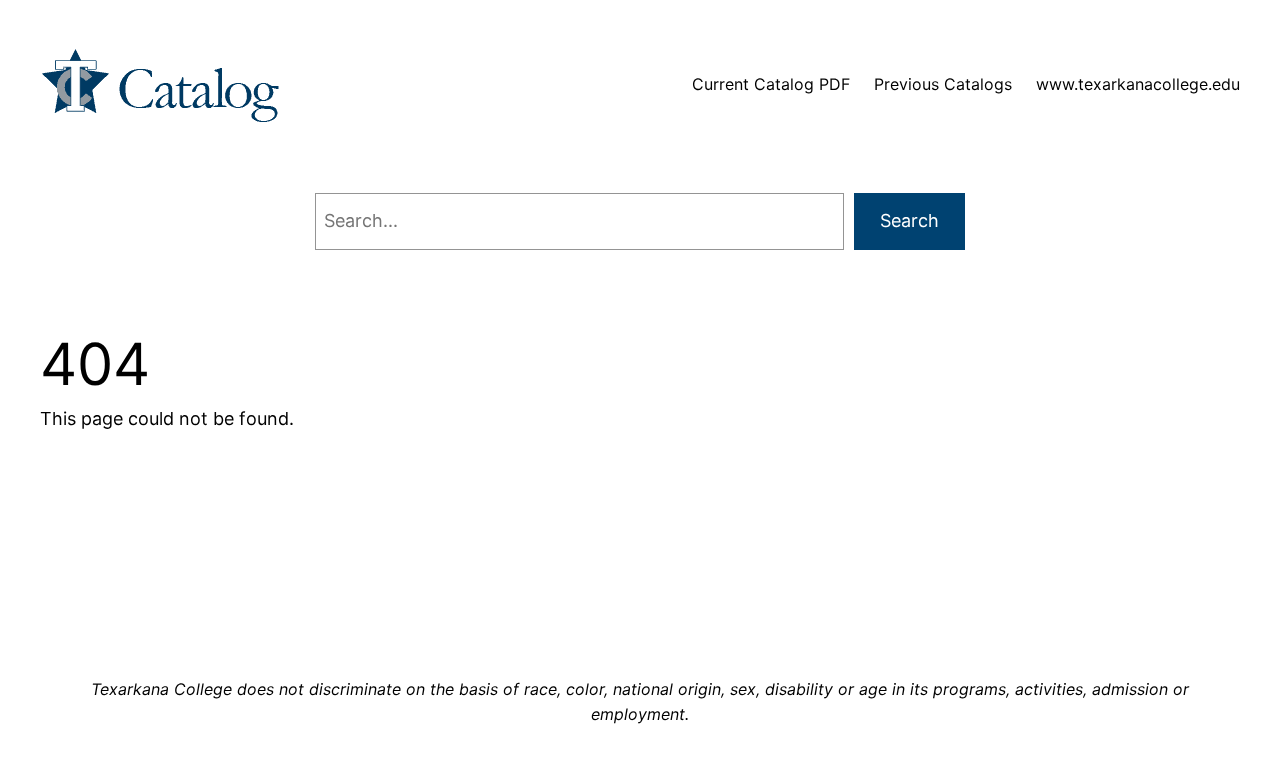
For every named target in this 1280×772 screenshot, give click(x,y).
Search (909, 220)
